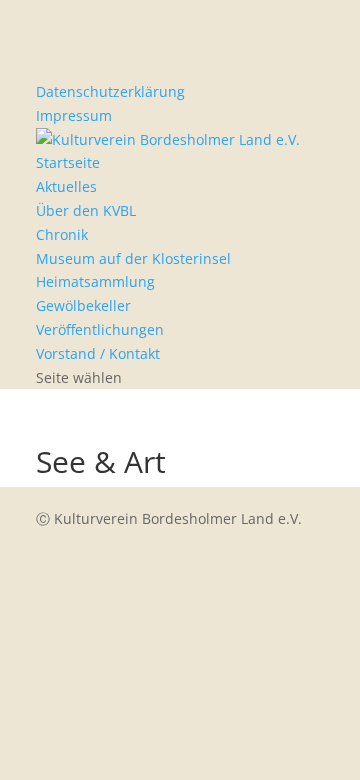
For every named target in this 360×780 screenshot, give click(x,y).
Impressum (74, 115)
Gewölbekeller (83, 305)
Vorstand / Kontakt (98, 353)
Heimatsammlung (95, 281)
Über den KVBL (86, 210)
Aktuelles (66, 186)
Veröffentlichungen (100, 329)
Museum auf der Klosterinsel (133, 258)
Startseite (68, 162)
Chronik (62, 234)
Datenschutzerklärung (110, 91)
